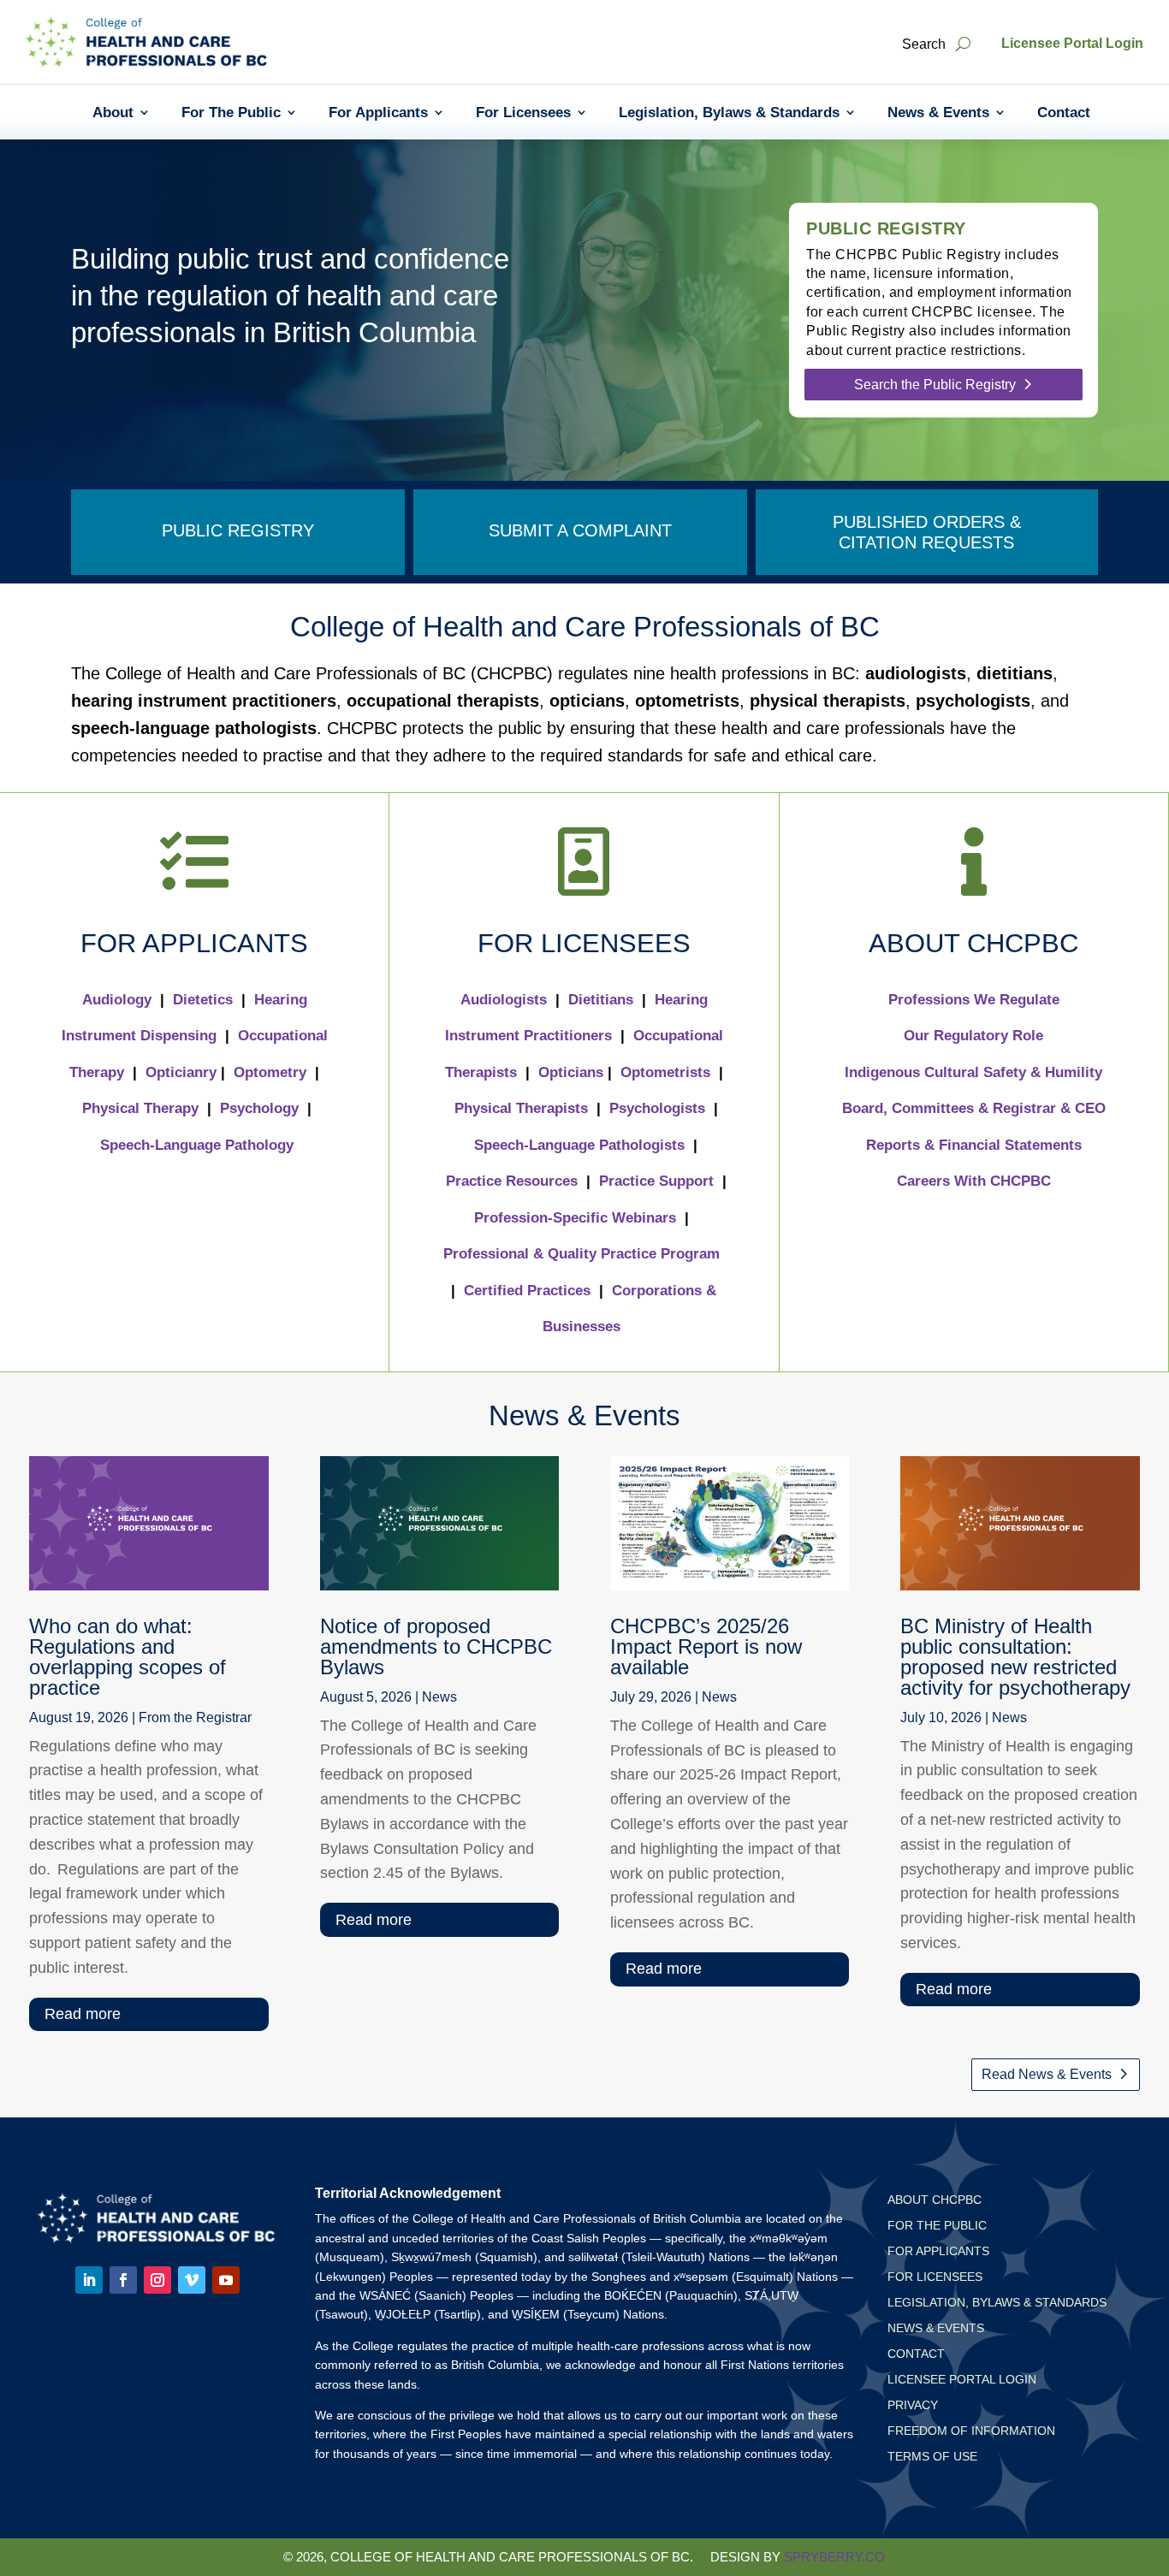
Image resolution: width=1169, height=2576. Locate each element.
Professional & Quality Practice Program (582, 1254)
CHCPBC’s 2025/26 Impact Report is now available (706, 1646)
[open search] (963, 44)
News (439, 1697)
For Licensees (523, 113)
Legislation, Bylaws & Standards (729, 113)
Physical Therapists (521, 1108)
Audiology (117, 1000)
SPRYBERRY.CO (834, 2557)
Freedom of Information (971, 2431)
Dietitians (601, 1000)
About (113, 113)
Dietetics (203, 1000)
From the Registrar (195, 1717)
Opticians (571, 1072)
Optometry (270, 1072)
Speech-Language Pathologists (579, 1145)
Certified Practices (527, 1291)
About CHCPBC (935, 2200)
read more (83, 2014)
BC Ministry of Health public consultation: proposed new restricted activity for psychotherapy (1015, 1657)
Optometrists (665, 1072)
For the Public (937, 2226)
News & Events (938, 113)
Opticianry (181, 1072)
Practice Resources (512, 1181)
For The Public (231, 113)
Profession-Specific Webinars (575, 1218)
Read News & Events (1047, 2074)
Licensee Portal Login (1072, 43)
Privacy (913, 2405)
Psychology (259, 1108)
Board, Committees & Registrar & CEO (974, 1108)
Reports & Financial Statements (974, 1145)
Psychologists (657, 1108)
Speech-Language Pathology (197, 1145)
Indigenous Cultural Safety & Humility (973, 1072)
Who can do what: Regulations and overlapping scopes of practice (128, 1657)
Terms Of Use (932, 2457)
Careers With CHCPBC (974, 1181)
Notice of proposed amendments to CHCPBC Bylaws (436, 1646)
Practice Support (656, 1181)
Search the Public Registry (935, 385)
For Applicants (378, 113)
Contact (1064, 113)
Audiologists (504, 1000)
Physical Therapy (140, 1108)
